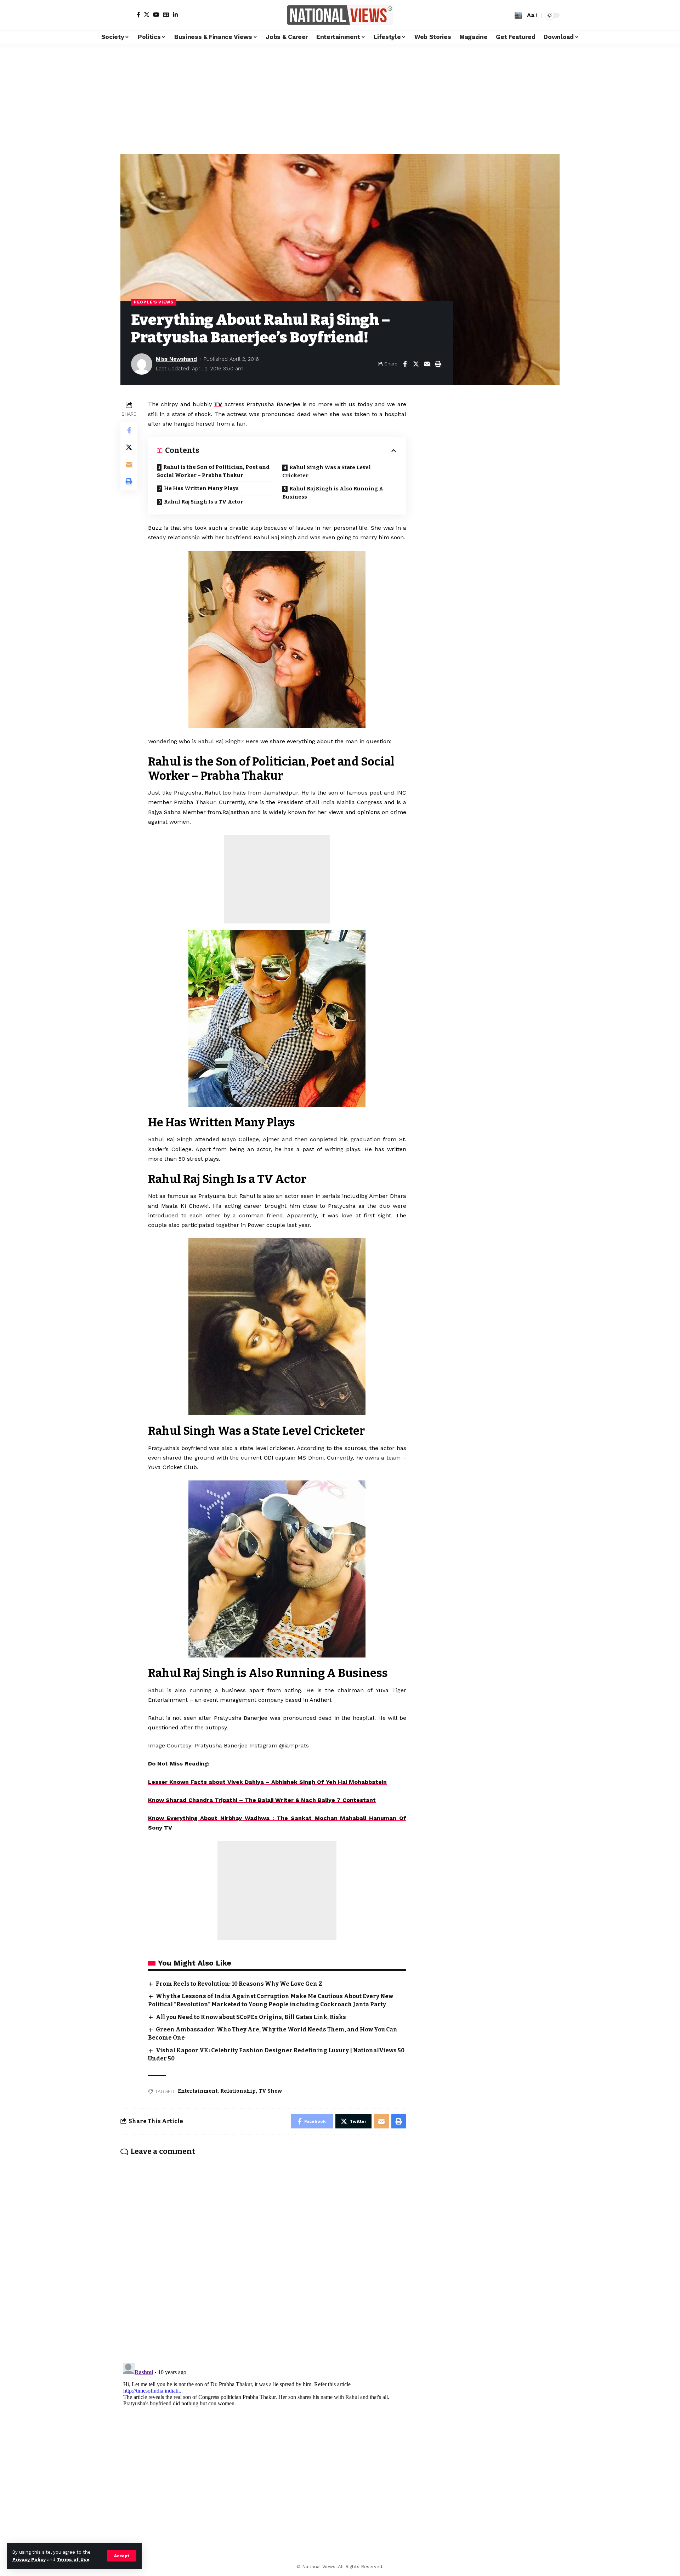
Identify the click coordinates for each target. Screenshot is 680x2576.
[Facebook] (138, 15)
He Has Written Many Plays (201, 488)
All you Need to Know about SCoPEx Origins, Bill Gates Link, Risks (251, 2017)
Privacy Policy (29, 2560)
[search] (518, 15)
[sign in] (127, 15)
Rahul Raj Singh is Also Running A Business (333, 493)
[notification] (508, 15)
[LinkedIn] (175, 15)
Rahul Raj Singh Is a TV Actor (204, 502)
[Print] (438, 364)
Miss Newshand (176, 359)
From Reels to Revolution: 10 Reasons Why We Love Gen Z (239, 1984)
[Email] (427, 364)
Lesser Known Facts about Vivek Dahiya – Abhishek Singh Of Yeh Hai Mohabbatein (267, 1782)
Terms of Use (73, 2560)
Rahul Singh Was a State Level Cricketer (327, 471)
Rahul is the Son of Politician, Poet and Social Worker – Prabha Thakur (213, 471)
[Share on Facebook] (405, 364)
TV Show (270, 2091)
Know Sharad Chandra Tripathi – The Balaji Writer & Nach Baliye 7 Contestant (262, 1800)
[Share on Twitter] (416, 364)
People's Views (154, 302)
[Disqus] (263, 2254)
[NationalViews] (340, 15)
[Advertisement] (340, 97)
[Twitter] (147, 15)
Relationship (238, 2091)
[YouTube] (156, 15)
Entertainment (198, 2091)
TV (218, 404)
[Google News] (166, 15)
